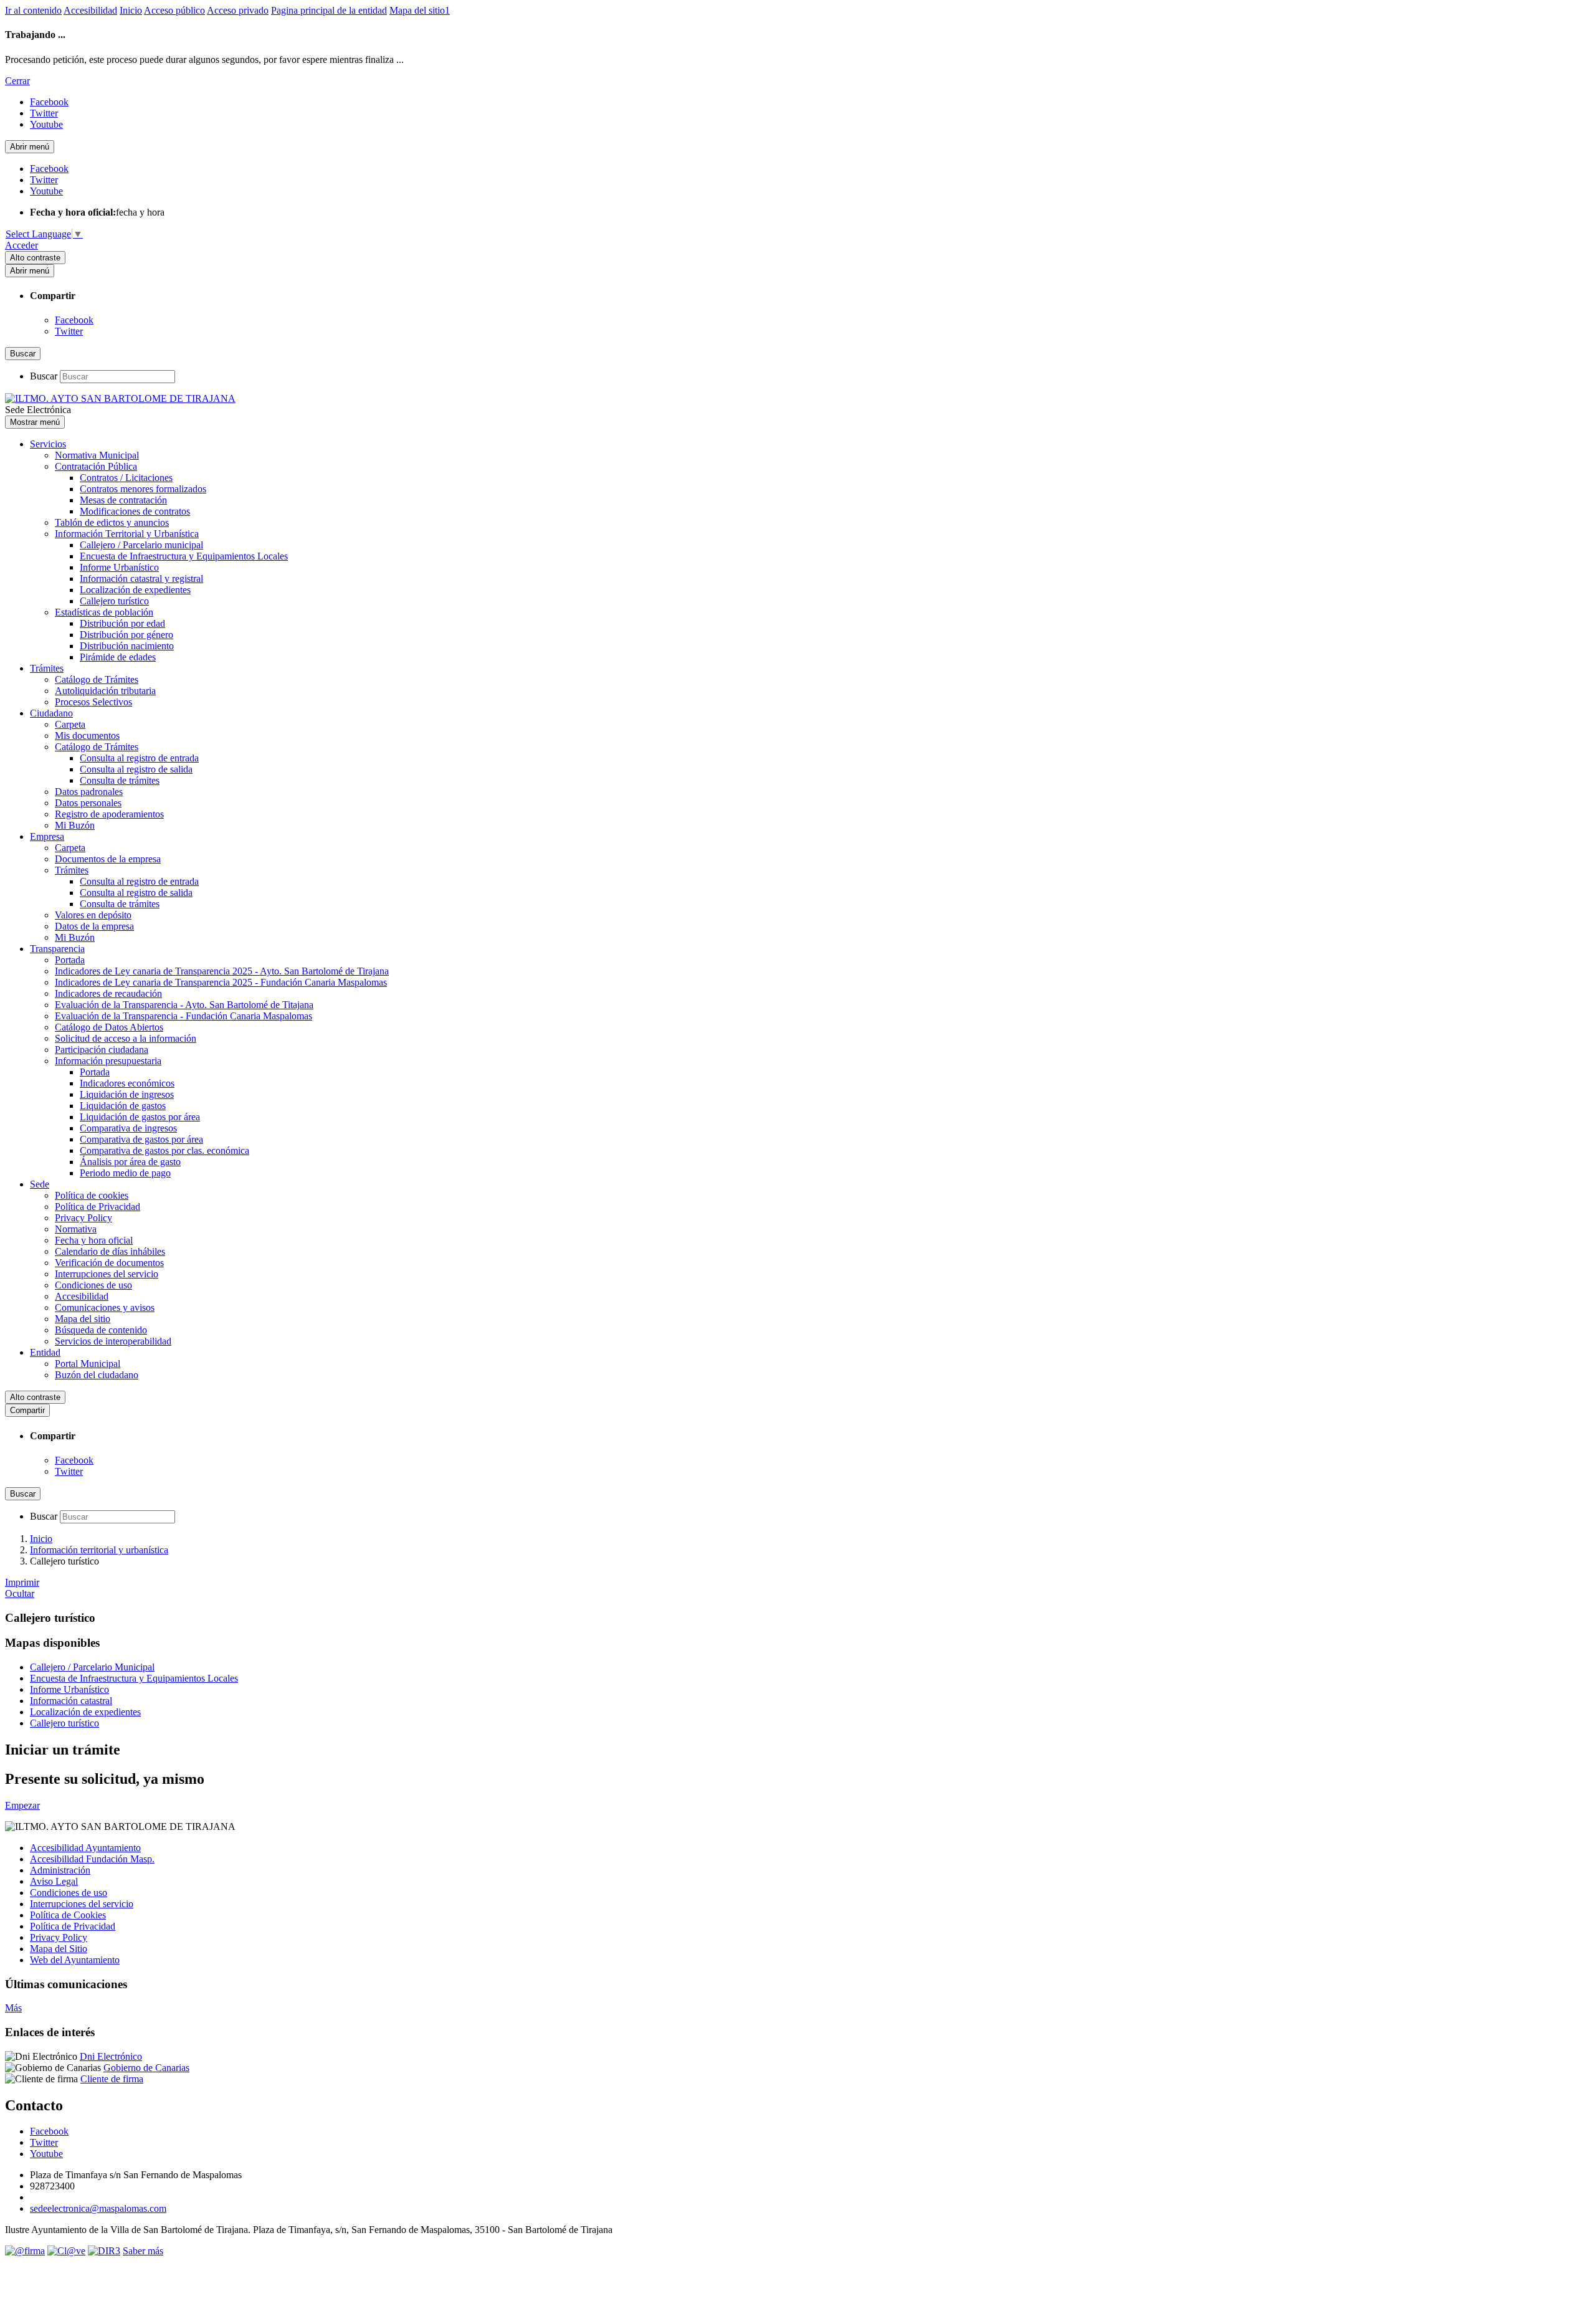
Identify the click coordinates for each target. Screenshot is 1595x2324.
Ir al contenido (33, 10)
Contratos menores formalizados (143, 489)
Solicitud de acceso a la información (126, 1038)
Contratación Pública (96, 466)
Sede (40, 1184)
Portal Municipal (88, 1364)
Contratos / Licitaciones (126, 478)
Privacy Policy (83, 1218)
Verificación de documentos (109, 1263)
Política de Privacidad (98, 1207)
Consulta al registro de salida (136, 769)
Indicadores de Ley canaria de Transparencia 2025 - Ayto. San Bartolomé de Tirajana (222, 971)
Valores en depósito (93, 915)
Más (13, 2008)
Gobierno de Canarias (146, 2068)
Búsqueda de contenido (101, 1330)
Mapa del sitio (83, 1319)
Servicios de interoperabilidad (113, 1341)
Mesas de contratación (123, 500)
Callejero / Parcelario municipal (141, 545)
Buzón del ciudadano (97, 1375)
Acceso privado (238, 10)
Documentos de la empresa (108, 859)
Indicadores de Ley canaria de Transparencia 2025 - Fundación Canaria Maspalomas (221, 982)
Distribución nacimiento (127, 646)
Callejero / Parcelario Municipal (92, 1667)
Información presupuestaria (108, 1061)
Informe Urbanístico (119, 567)
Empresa (47, 836)
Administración (60, 1870)
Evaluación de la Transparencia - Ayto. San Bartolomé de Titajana (184, 1005)
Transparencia (57, 949)
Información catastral (71, 1701)
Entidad (45, 1352)
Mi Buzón (75, 825)
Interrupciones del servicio (107, 1274)
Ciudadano (51, 713)
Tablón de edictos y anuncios (112, 522)
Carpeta (70, 724)
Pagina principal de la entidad (329, 10)
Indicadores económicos (127, 1083)
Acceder (21, 245)
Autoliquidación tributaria (105, 691)
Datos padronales (89, 792)
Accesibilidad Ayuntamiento (85, 1848)
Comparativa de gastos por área (141, 1139)
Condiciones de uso (93, 1285)
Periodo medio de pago (125, 1173)
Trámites (47, 668)
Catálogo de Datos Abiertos (109, 1027)
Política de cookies (92, 1195)
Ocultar (20, 1593)
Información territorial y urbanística (99, 1550)
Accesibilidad (90, 10)
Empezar (22, 1805)
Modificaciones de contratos (135, 511)
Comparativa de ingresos (128, 1128)
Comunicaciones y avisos (105, 1307)
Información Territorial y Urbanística (127, 534)
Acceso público (174, 10)
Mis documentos (87, 736)
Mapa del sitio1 (420, 10)
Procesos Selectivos (93, 702)
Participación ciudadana (102, 1050)
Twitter (69, 331)
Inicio (131, 10)
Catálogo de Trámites (97, 679)
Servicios (48, 444)
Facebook (74, 320)
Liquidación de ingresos (127, 1094)
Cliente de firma (112, 2079)
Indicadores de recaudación (108, 993)
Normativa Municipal (97, 455)
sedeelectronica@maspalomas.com (98, 2208)
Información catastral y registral (141, 579)
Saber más (143, 2251)
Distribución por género (126, 635)
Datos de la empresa (94, 926)
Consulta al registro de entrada (139, 758)
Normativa (76, 1229)
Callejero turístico (114, 601)
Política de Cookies (68, 1915)
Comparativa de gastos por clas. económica (164, 1150)
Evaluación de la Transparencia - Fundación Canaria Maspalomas (183, 1016)
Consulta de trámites (120, 780)
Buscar (44, 376)
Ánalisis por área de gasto (130, 1162)
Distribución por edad (122, 623)
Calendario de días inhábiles (110, 1251)
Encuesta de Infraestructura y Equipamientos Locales (184, 556)
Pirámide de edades (118, 657)
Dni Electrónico (111, 2056)
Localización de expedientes (135, 590)
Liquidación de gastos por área (140, 1117)
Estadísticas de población (104, 612)
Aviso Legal (54, 1881)
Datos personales (88, 803)
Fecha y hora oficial (94, 1240)
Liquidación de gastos (123, 1106)
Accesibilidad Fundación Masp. (92, 1859)
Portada (70, 960)
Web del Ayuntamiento (75, 1960)
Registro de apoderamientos (109, 814)
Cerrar (17, 81)
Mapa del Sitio (59, 1949)
